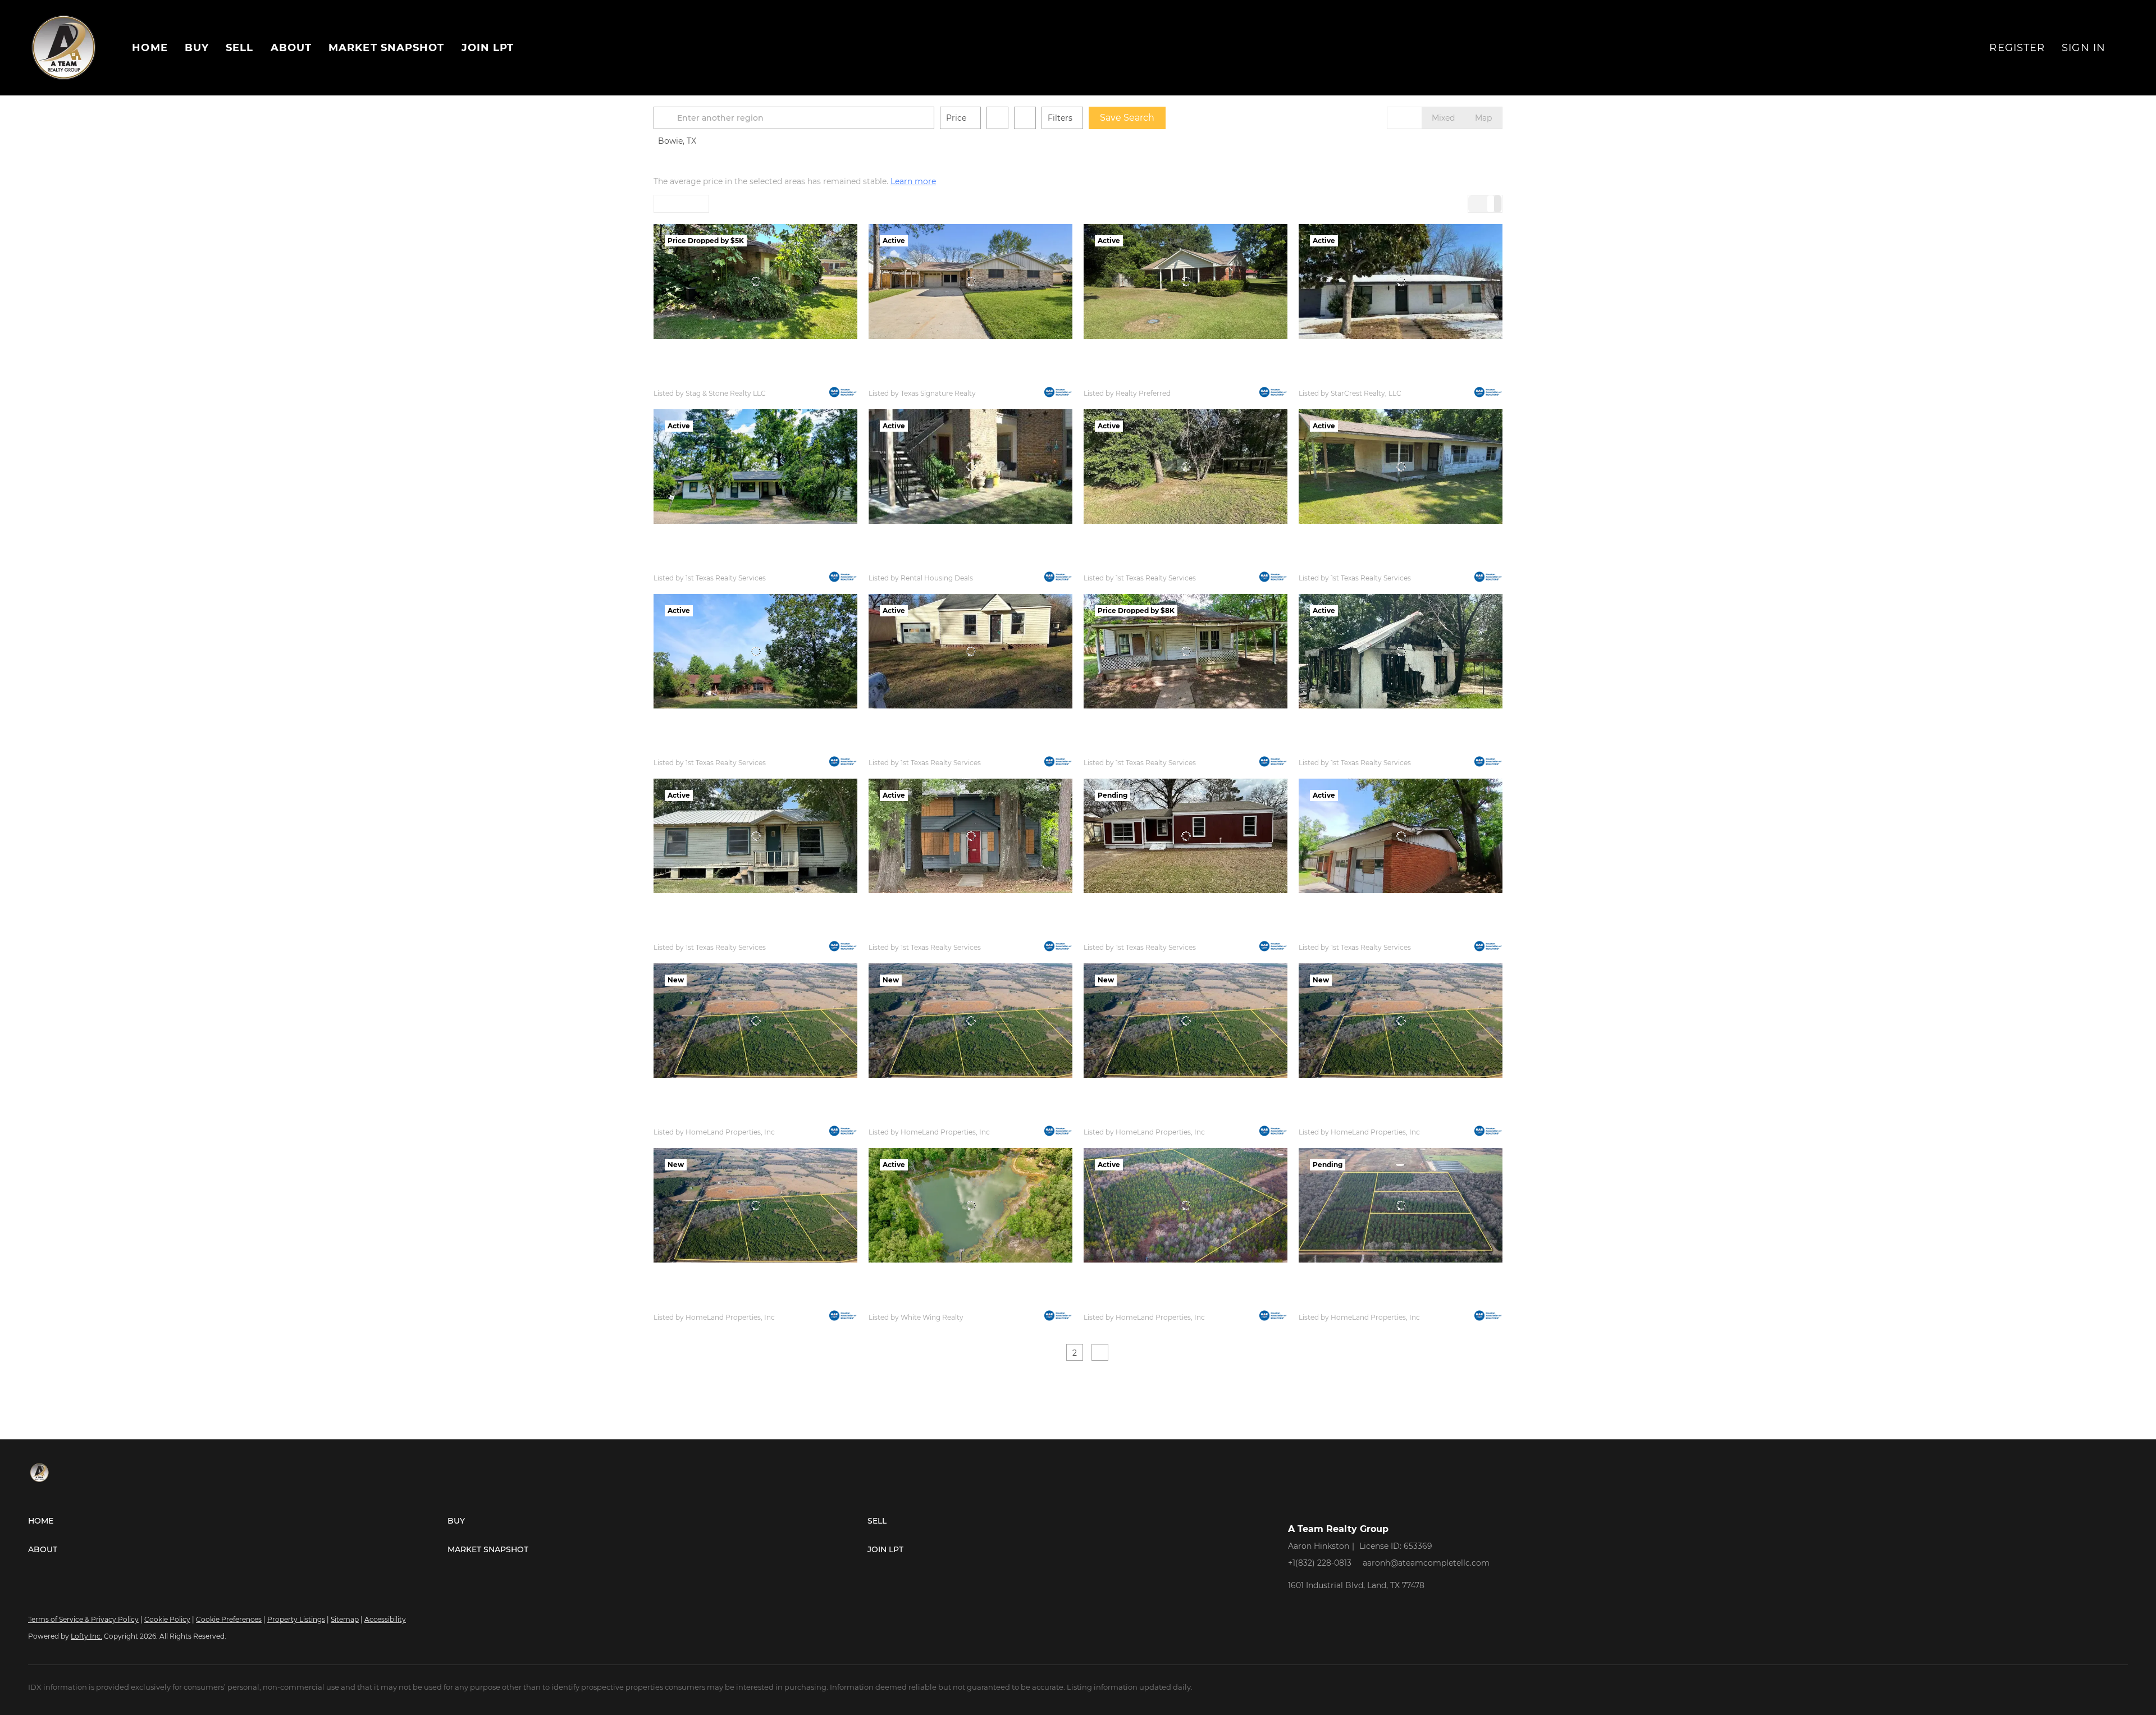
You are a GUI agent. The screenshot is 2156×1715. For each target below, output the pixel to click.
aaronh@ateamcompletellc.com (1426, 1563)
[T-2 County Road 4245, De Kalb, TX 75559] (1401, 1021)
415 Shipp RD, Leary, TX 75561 (1351, 747)
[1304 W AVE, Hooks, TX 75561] (970, 467)
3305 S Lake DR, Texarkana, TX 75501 (1149, 562)
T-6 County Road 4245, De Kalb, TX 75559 (727, 1117)
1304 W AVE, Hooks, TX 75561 (920, 562)
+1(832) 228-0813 (1320, 1563)
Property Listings (296, 1619)
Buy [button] (197, 48)
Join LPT (488, 48)
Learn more (913, 181)
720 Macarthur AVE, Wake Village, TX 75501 (1162, 932)
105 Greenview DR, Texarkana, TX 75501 (724, 562)
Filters (1060, 118)
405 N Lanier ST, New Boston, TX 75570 (939, 747)
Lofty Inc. (86, 1636)
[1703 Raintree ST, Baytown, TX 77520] (970, 281)
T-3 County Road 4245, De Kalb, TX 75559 (1157, 1117)
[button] (667, 118)
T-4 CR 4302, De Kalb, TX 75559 (1354, 1301)
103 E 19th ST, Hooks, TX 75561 (706, 932)
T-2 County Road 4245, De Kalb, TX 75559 (1372, 1117)
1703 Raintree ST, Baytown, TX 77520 (934, 378)
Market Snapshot (387, 48)
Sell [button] (239, 48)
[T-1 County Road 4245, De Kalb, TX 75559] (755, 1205)
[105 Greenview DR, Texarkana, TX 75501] (755, 467)
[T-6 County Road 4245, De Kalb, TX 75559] (755, 1021)
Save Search (1127, 118)
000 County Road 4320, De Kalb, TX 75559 (1159, 1301)
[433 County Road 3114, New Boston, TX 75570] (755, 651)
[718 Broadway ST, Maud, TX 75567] (1186, 281)
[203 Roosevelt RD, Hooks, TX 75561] (755, 281)
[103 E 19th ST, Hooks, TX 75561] (755, 836)
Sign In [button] (2084, 48)
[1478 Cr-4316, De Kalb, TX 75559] (970, 1205)
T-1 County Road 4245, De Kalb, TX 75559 (726, 1301)
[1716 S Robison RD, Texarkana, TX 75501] (1401, 836)
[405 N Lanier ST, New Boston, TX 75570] (970, 651)
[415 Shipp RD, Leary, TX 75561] (1401, 651)
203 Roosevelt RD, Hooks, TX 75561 (715, 378)
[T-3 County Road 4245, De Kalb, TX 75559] (1186, 1021)
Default (674, 204)
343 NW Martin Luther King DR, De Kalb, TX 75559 (1389, 562)
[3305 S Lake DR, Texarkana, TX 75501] (1186, 467)
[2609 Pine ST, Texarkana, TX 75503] (970, 836)
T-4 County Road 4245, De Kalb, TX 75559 (942, 1117)
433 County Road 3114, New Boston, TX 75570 (734, 747)
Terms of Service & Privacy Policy (83, 1619)
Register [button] (2017, 48)
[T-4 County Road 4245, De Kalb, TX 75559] (970, 1021)
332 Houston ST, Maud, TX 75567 (1141, 747)
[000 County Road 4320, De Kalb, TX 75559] (1186, 1205)
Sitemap (345, 1619)
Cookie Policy (167, 1619)
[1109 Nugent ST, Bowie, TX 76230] (1401, 281)
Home (150, 48)
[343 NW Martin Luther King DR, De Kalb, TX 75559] (1401, 467)
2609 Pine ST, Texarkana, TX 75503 (930, 932)
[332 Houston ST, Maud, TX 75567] (1186, 651)
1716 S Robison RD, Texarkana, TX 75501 (1369, 932)
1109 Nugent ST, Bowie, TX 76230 (1358, 378)
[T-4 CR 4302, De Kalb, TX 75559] (1401, 1205)
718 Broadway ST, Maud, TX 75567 (1144, 378)
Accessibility (385, 1619)
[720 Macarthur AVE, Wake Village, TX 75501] (1186, 836)
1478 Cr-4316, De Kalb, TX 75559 (925, 1301)
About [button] (291, 48)
